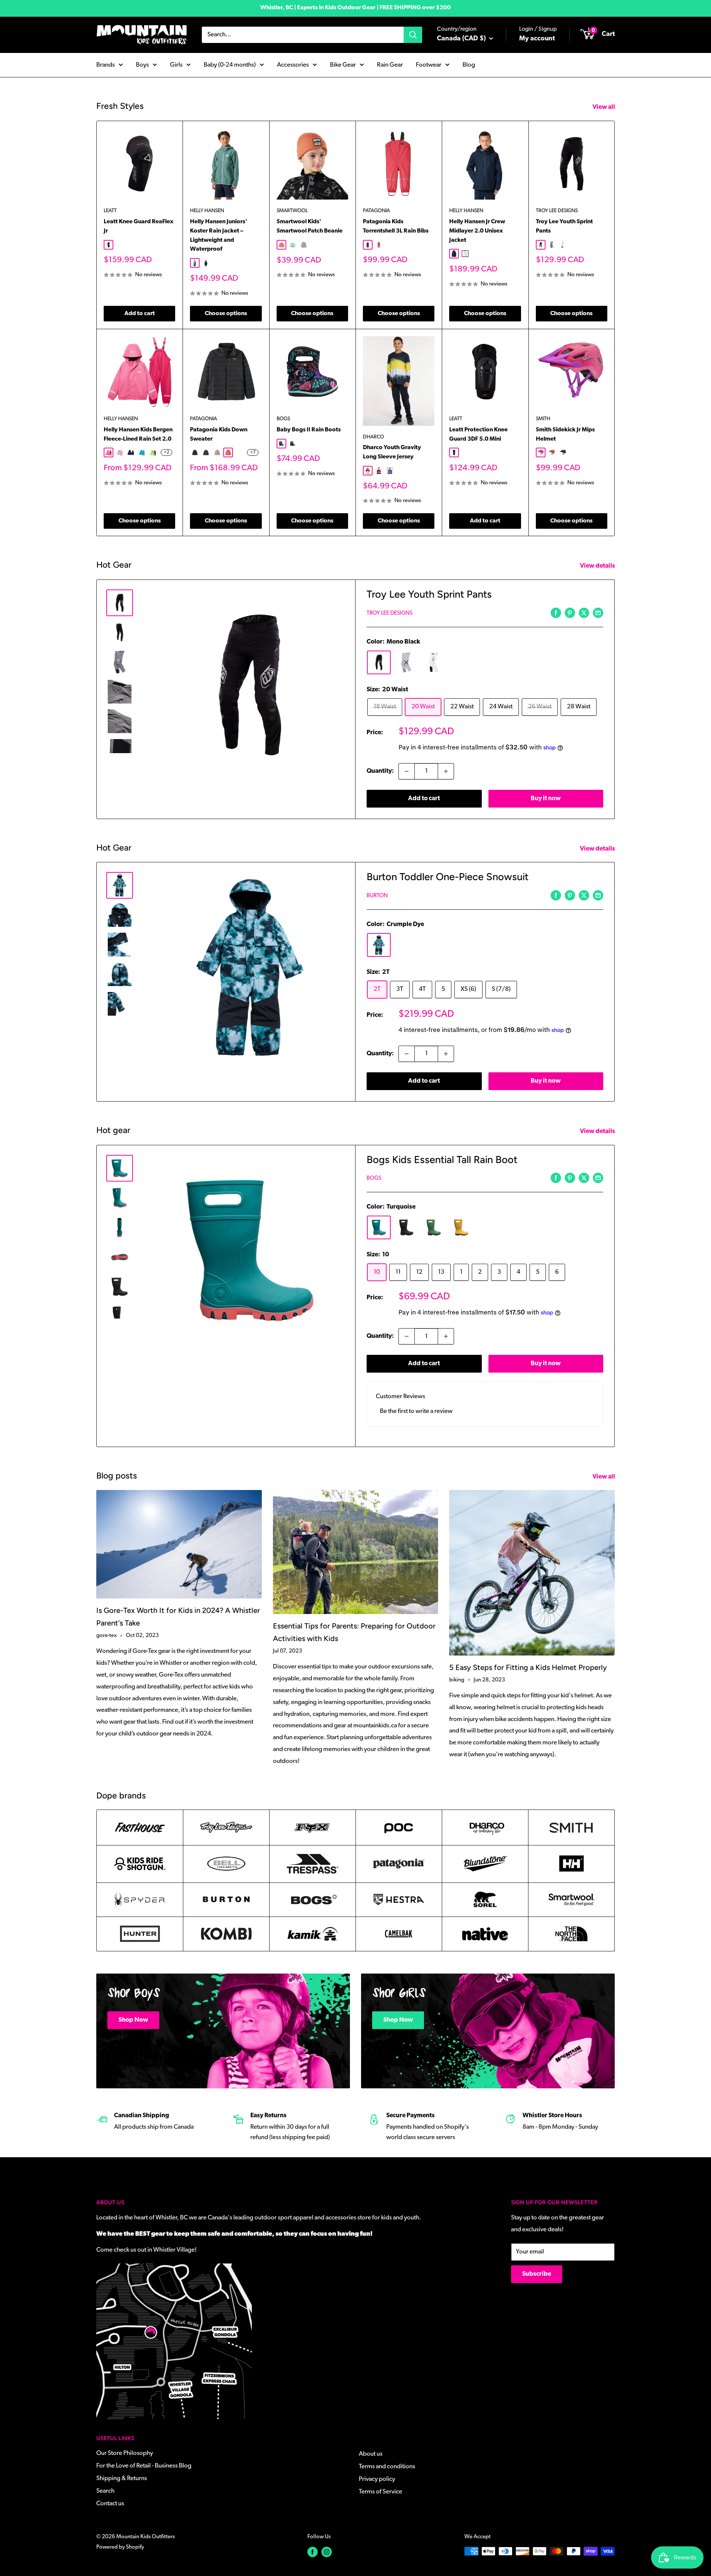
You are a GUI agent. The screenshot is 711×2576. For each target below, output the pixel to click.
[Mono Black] (379, 662)
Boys (142, 65)
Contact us (110, 2504)
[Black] (406, 1227)
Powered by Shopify (120, 2547)
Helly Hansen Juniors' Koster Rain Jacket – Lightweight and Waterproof (219, 235)
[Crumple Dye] (379, 945)
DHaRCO (373, 437)
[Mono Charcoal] (406, 662)
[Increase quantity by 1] (446, 771)
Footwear (429, 65)
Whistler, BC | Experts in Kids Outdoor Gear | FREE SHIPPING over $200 (355, 8)
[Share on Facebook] (556, 613)
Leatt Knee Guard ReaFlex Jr (138, 226)
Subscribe (537, 2274)
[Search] (413, 35)
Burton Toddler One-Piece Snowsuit (448, 877)
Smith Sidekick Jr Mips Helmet (565, 435)
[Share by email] (598, 613)
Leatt (110, 211)
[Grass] (434, 1227)
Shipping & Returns (122, 2478)
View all (604, 107)
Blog (469, 65)
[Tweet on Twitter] (584, 613)
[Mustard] (461, 1227)
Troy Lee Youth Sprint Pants (564, 226)
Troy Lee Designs (557, 211)
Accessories (293, 65)
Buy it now (546, 798)
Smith (543, 419)
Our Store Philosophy (125, 2453)
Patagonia (376, 211)
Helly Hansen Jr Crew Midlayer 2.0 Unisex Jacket (477, 231)
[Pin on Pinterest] (570, 613)
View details (598, 566)
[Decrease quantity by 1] (407, 771)
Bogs (283, 419)
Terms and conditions (387, 2467)
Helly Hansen (207, 211)
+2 (166, 452)
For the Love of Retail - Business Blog (144, 2466)
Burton (377, 896)
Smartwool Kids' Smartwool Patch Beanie (310, 226)
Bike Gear (343, 65)
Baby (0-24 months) (230, 65)
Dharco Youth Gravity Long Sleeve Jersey (392, 452)
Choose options (226, 314)
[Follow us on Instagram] (327, 2552)
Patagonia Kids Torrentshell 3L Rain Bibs (396, 226)
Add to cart (140, 314)
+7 (253, 452)
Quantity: (380, 771)
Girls (176, 65)
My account (537, 39)
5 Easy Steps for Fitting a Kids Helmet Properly (528, 1667)
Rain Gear (390, 65)
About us (371, 2454)
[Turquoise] (379, 1227)
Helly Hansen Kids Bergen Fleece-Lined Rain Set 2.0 (138, 435)
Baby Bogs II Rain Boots (309, 430)
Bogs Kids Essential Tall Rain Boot (442, 1160)
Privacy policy (377, 2479)
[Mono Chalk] (434, 662)
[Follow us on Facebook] (313, 2552)
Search (105, 2491)
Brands (106, 65)
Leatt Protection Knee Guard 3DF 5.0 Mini (478, 435)
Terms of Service (380, 2492)
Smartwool (292, 211)
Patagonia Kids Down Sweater (219, 435)
